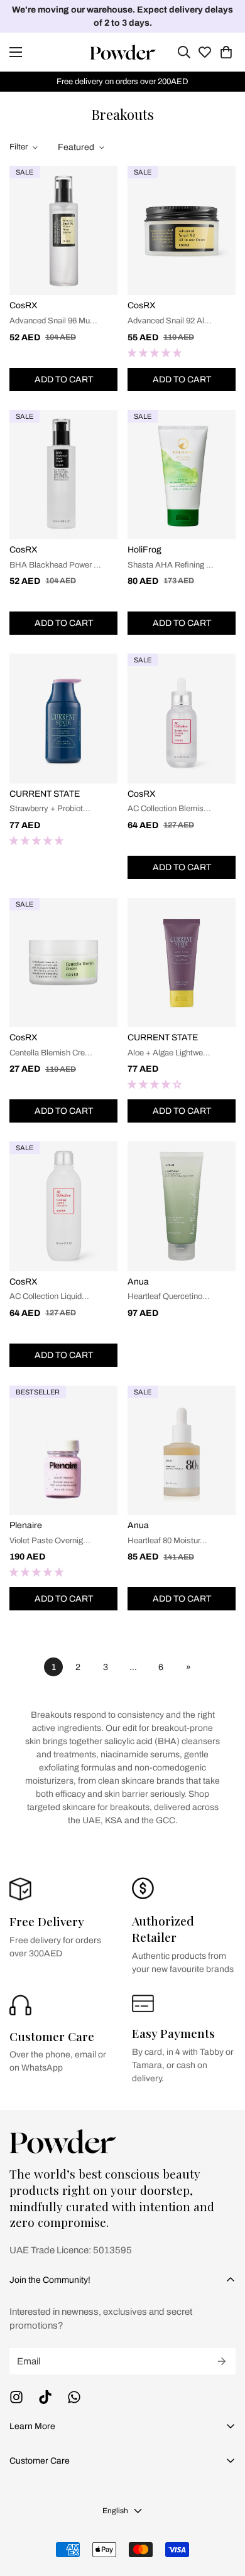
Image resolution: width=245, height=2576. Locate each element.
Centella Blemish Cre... (51, 1053)
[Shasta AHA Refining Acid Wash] (182, 475)
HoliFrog (144, 550)
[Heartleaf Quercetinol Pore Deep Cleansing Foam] (182, 1206)
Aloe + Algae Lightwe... (169, 1053)
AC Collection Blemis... (169, 809)
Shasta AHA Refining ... (171, 565)
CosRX (24, 305)
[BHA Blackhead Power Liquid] (63, 475)
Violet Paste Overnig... (50, 1541)
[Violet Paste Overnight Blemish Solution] (63, 1450)
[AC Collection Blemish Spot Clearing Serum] (182, 718)
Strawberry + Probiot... (50, 809)
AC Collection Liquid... (49, 1296)
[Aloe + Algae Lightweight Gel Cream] (182, 962)
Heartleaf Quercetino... (169, 1296)
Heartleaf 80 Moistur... (167, 1541)
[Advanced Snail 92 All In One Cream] (182, 230)
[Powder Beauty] (123, 52)
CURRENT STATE (45, 794)
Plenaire (26, 1525)
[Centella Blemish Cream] (63, 962)
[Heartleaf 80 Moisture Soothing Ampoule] (182, 1450)
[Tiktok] (45, 2397)
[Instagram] (16, 2397)
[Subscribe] (222, 2361)
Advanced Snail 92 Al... (170, 321)
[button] (226, 52)
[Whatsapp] (74, 2397)
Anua (138, 1282)
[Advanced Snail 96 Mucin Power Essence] (63, 230)
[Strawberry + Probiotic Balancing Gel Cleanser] (63, 718)
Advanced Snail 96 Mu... (53, 321)
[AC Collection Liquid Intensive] (63, 1206)
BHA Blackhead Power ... (55, 565)
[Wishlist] (205, 52)
